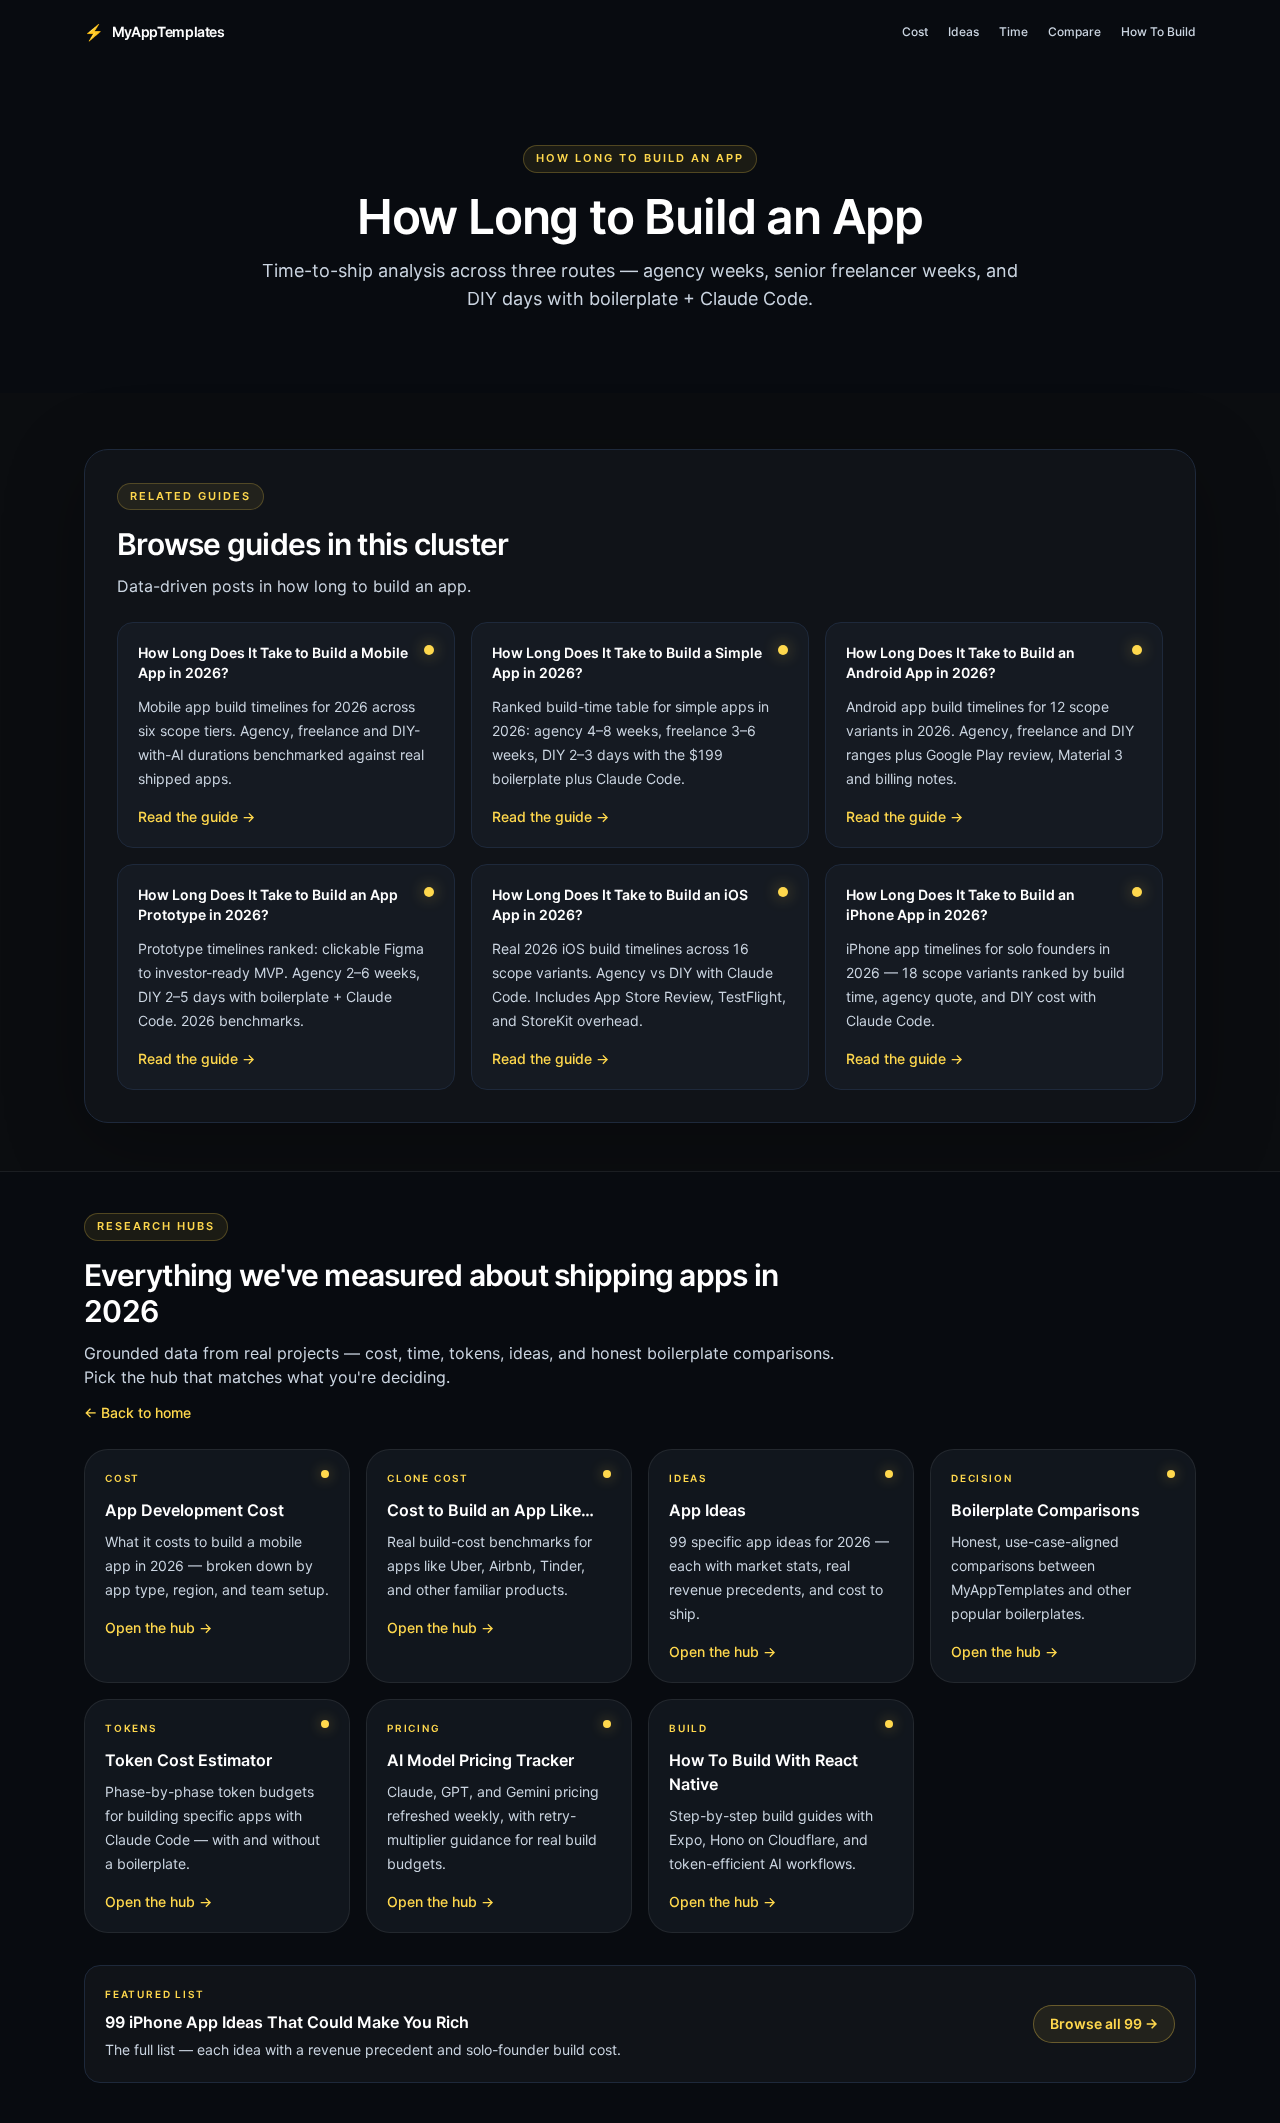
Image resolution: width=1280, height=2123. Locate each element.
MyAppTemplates (154, 32)
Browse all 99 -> (1104, 2023)
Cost (915, 31)
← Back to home (137, 1412)
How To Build (1158, 31)
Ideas (963, 31)
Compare (1074, 31)
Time (1013, 31)
